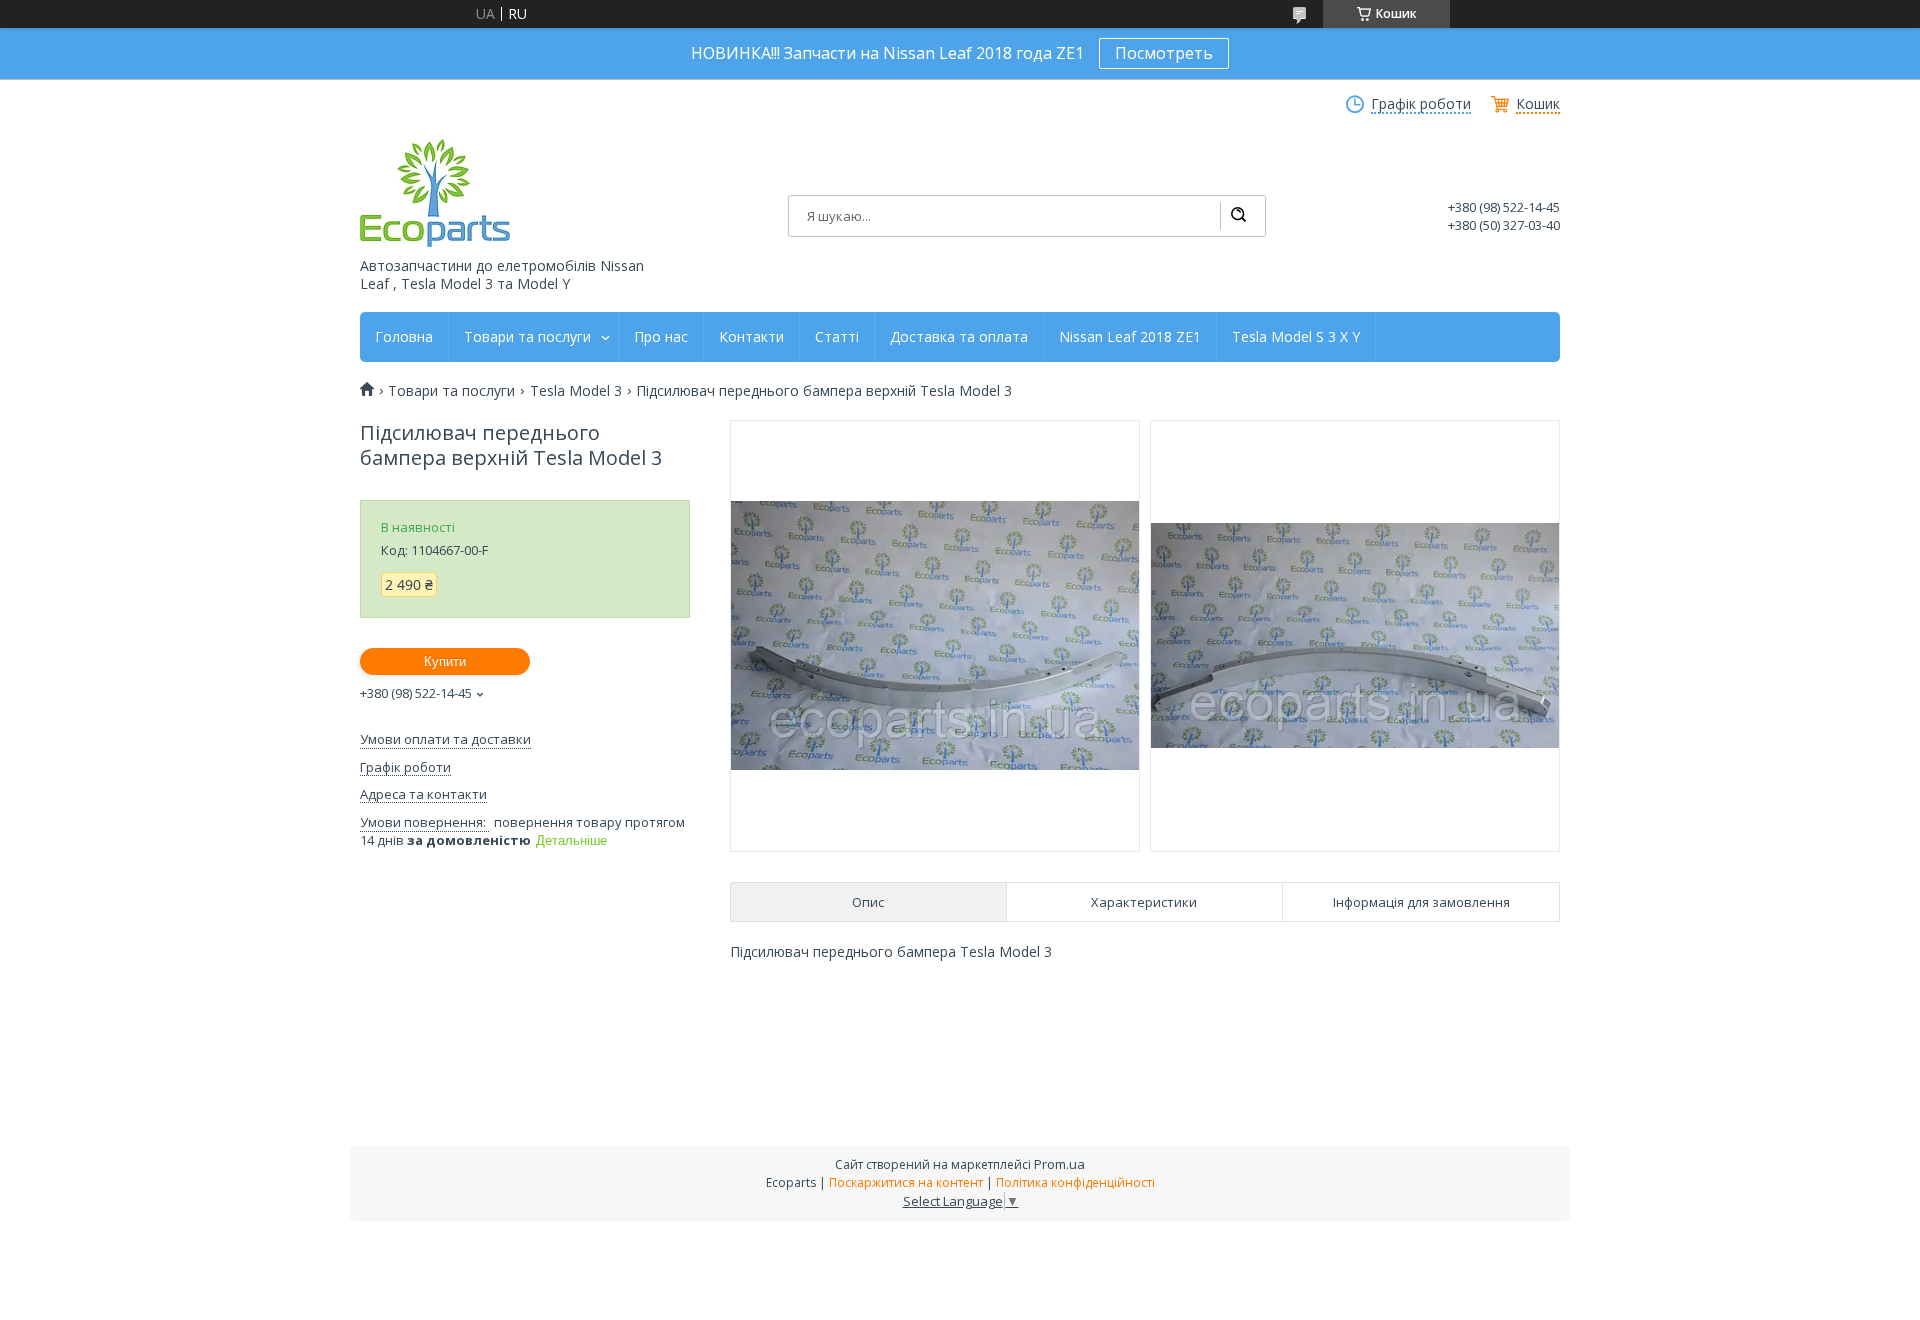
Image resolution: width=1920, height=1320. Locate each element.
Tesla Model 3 (576, 391)
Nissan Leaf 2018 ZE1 (1130, 337)
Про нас (661, 337)
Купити (445, 661)
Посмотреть (1164, 53)
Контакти (751, 337)
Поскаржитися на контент (906, 1182)
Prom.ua (1059, 1164)
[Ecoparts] (435, 193)
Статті (837, 337)
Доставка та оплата (959, 337)
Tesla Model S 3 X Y (1296, 337)
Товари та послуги (527, 337)
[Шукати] (1238, 216)
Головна (404, 337)
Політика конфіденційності (1075, 1182)
